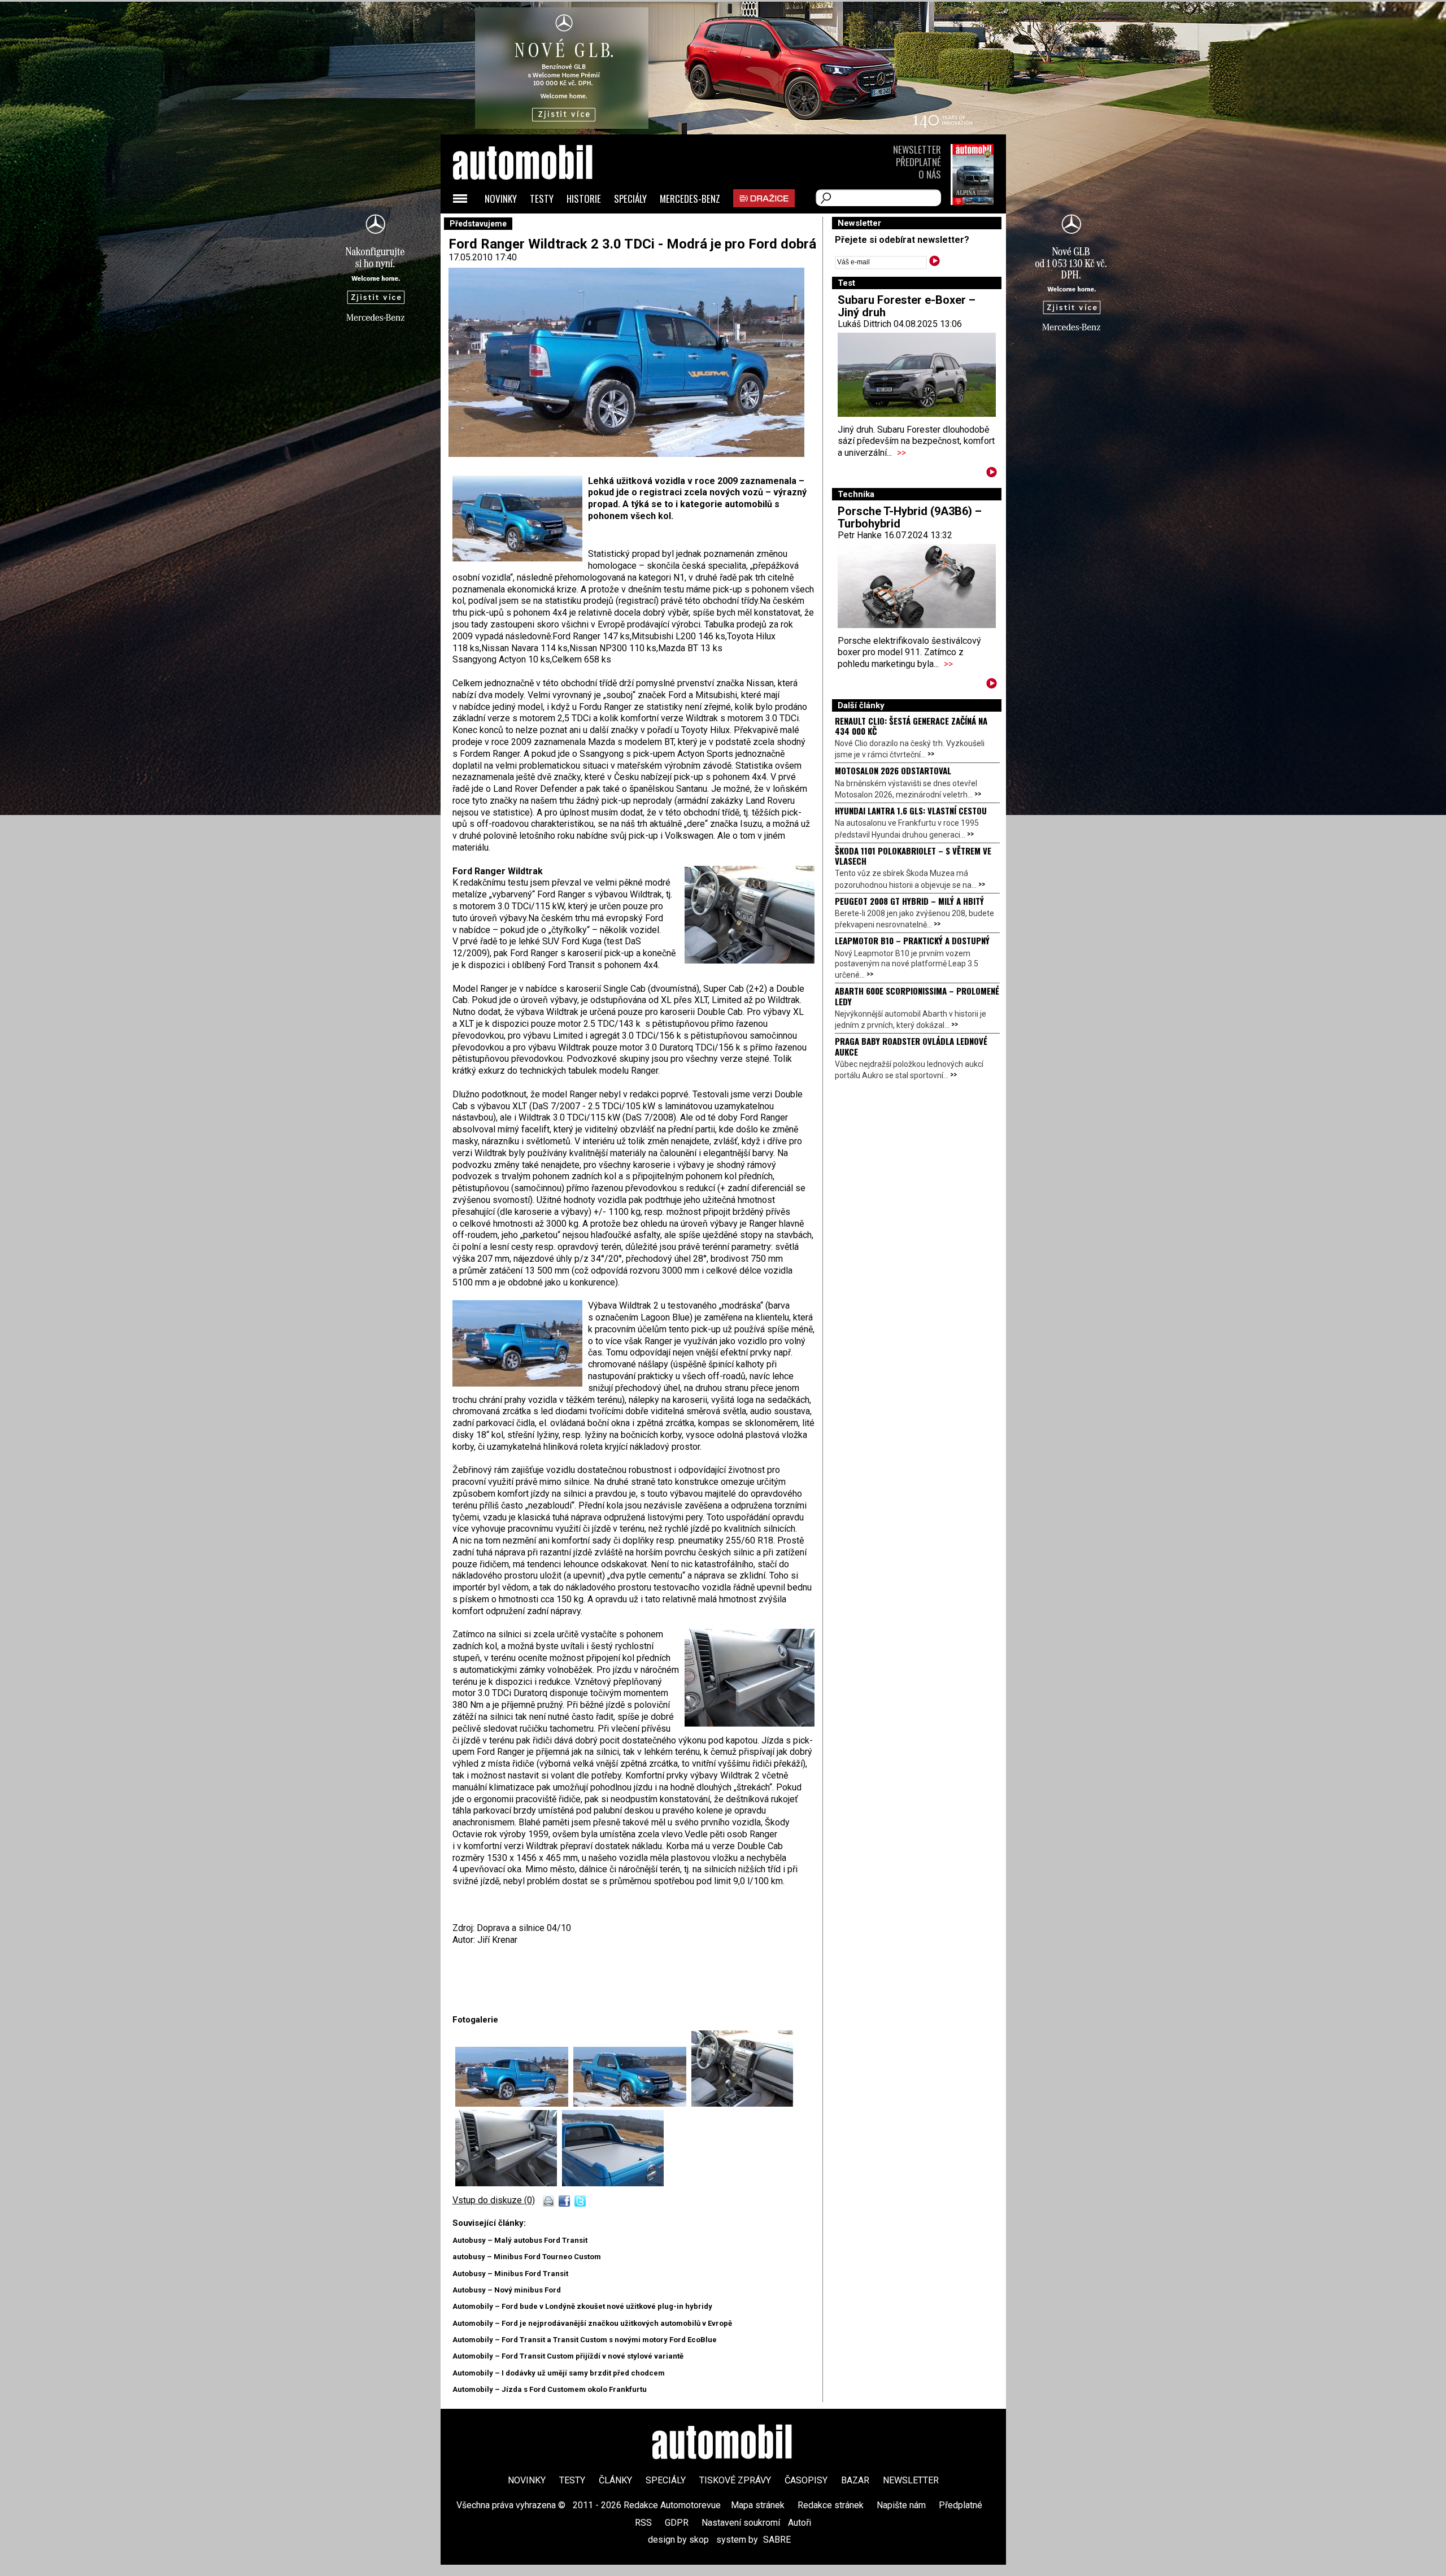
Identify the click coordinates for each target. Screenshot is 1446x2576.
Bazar (855, 2480)
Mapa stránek (758, 2505)
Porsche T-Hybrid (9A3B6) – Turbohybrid (910, 517)
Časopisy (806, 2480)
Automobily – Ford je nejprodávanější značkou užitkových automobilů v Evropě (592, 2323)
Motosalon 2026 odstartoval (893, 770)
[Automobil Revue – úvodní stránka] (538, 226)
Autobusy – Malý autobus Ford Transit (520, 2240)
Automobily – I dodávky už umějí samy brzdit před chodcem (559, 2373)
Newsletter (917, 149)
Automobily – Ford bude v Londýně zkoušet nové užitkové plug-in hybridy (582, 2306)
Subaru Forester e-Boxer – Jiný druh (907, 306)
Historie (584, 199)
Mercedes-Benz (690, 199)
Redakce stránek (831, 2505)
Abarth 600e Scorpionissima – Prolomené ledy (917, 996)
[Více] (992, 474)
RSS (643, 2523)
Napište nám (901, 2505)
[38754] (514, 2104)
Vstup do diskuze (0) (494, 2200)
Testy (542, 199)
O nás (930, 174)
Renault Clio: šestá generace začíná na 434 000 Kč (911, 726)
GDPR (677, 2523)
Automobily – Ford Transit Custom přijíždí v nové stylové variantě (568, 2356)
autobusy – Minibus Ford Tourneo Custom (527, 2257)
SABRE (777, 2540)
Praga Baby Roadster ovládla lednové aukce (911, 1046)
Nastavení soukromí (741, 2523)
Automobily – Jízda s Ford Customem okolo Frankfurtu (550, 2389)
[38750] (632, 2104)
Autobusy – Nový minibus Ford (507, 2290)
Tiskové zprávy (735, 2480)
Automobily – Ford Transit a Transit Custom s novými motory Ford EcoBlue (585, 2340)
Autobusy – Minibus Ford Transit (510, 2274)
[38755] (509, 2183)
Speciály (630, 199)
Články (615, 2480)
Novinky (501, 199)
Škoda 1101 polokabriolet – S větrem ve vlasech (913, 856)
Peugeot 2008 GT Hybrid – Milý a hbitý (909, 901)
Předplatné (918, 162)
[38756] (613, 2183)
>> (901, 453)
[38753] (742, 2104)
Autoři (800, 2523)
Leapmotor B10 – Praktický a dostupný (912, 940)
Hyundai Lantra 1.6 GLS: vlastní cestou (911, 810)
